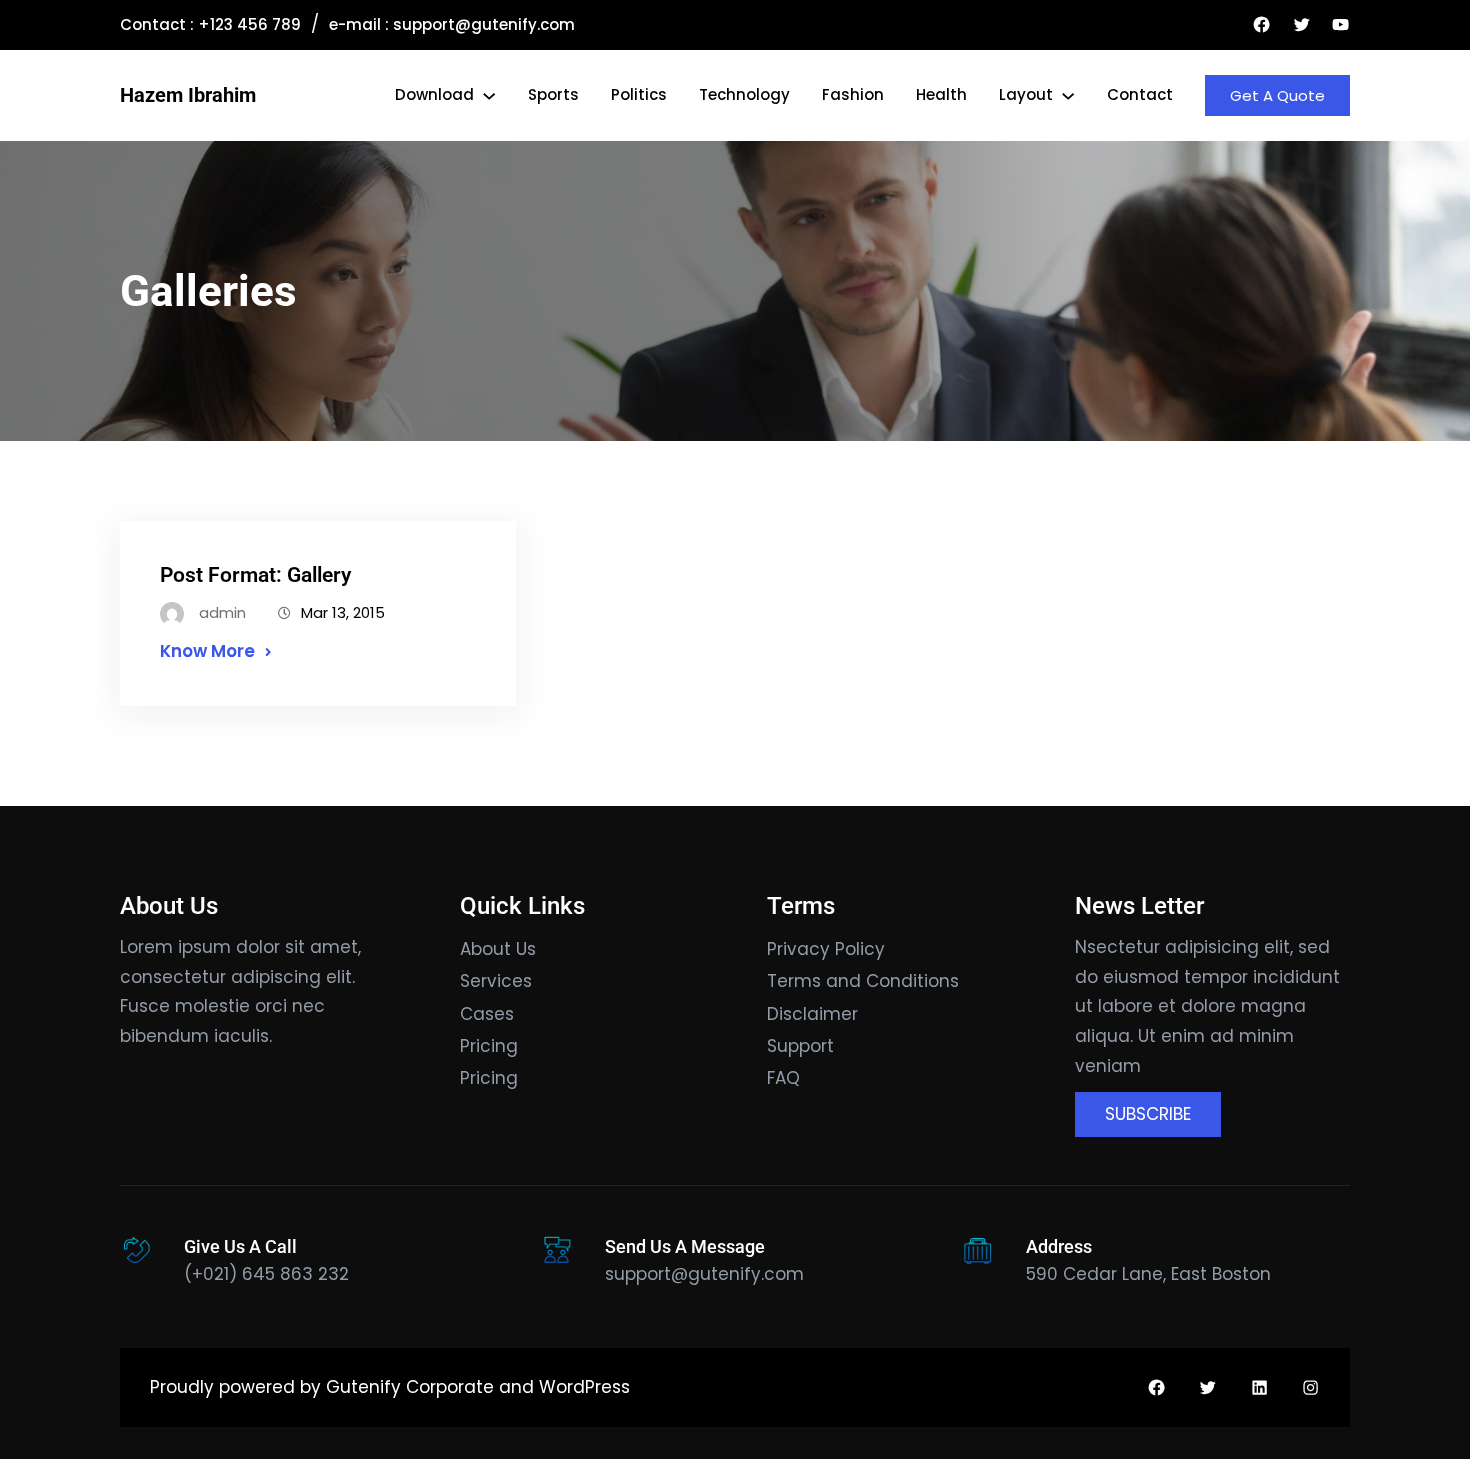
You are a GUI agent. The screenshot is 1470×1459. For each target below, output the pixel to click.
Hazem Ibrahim (188, 95)
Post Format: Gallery (255, 575)
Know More (207, 651)
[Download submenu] (489, 95)
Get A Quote (1277, 95)
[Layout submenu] (1068, 95)
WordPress (584, 1387)
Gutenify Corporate (410, 1387)
